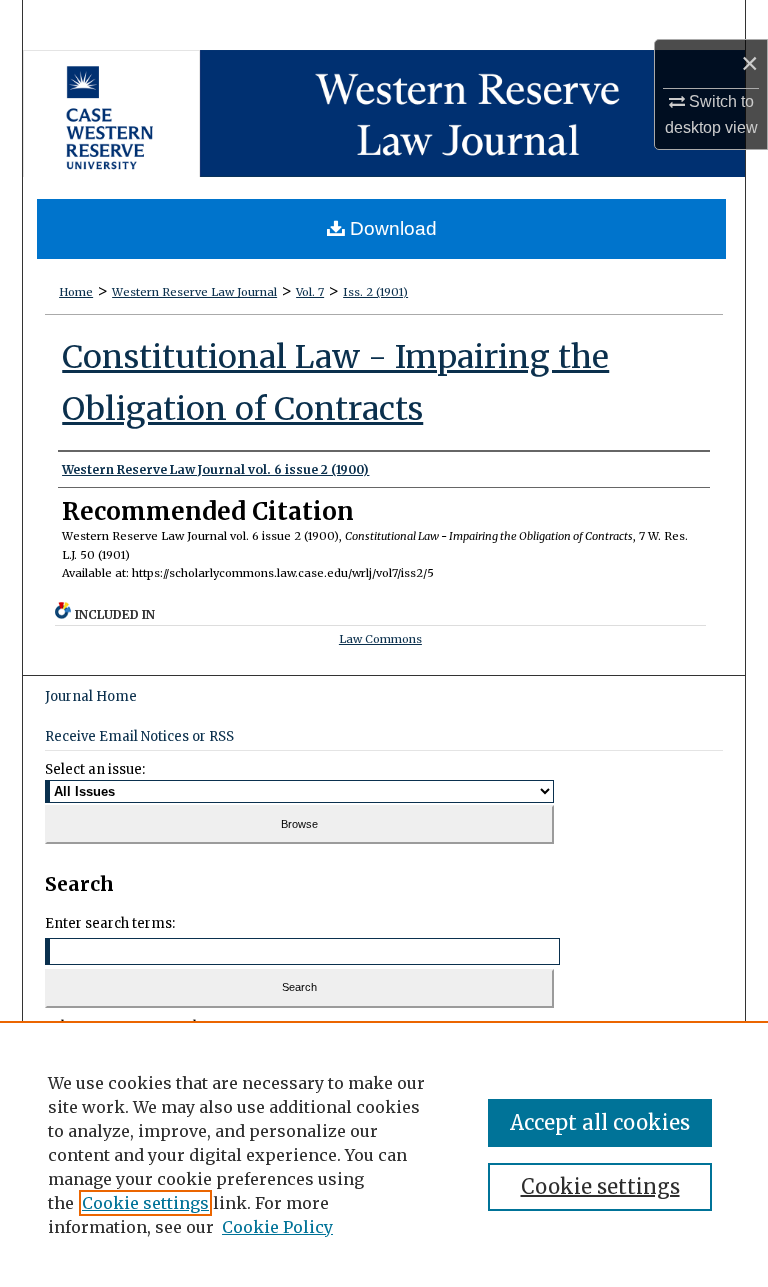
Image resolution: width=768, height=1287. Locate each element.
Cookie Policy (277, 1227)
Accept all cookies (600, 1122)
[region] (384, 1154)
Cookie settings (145, 1203)
